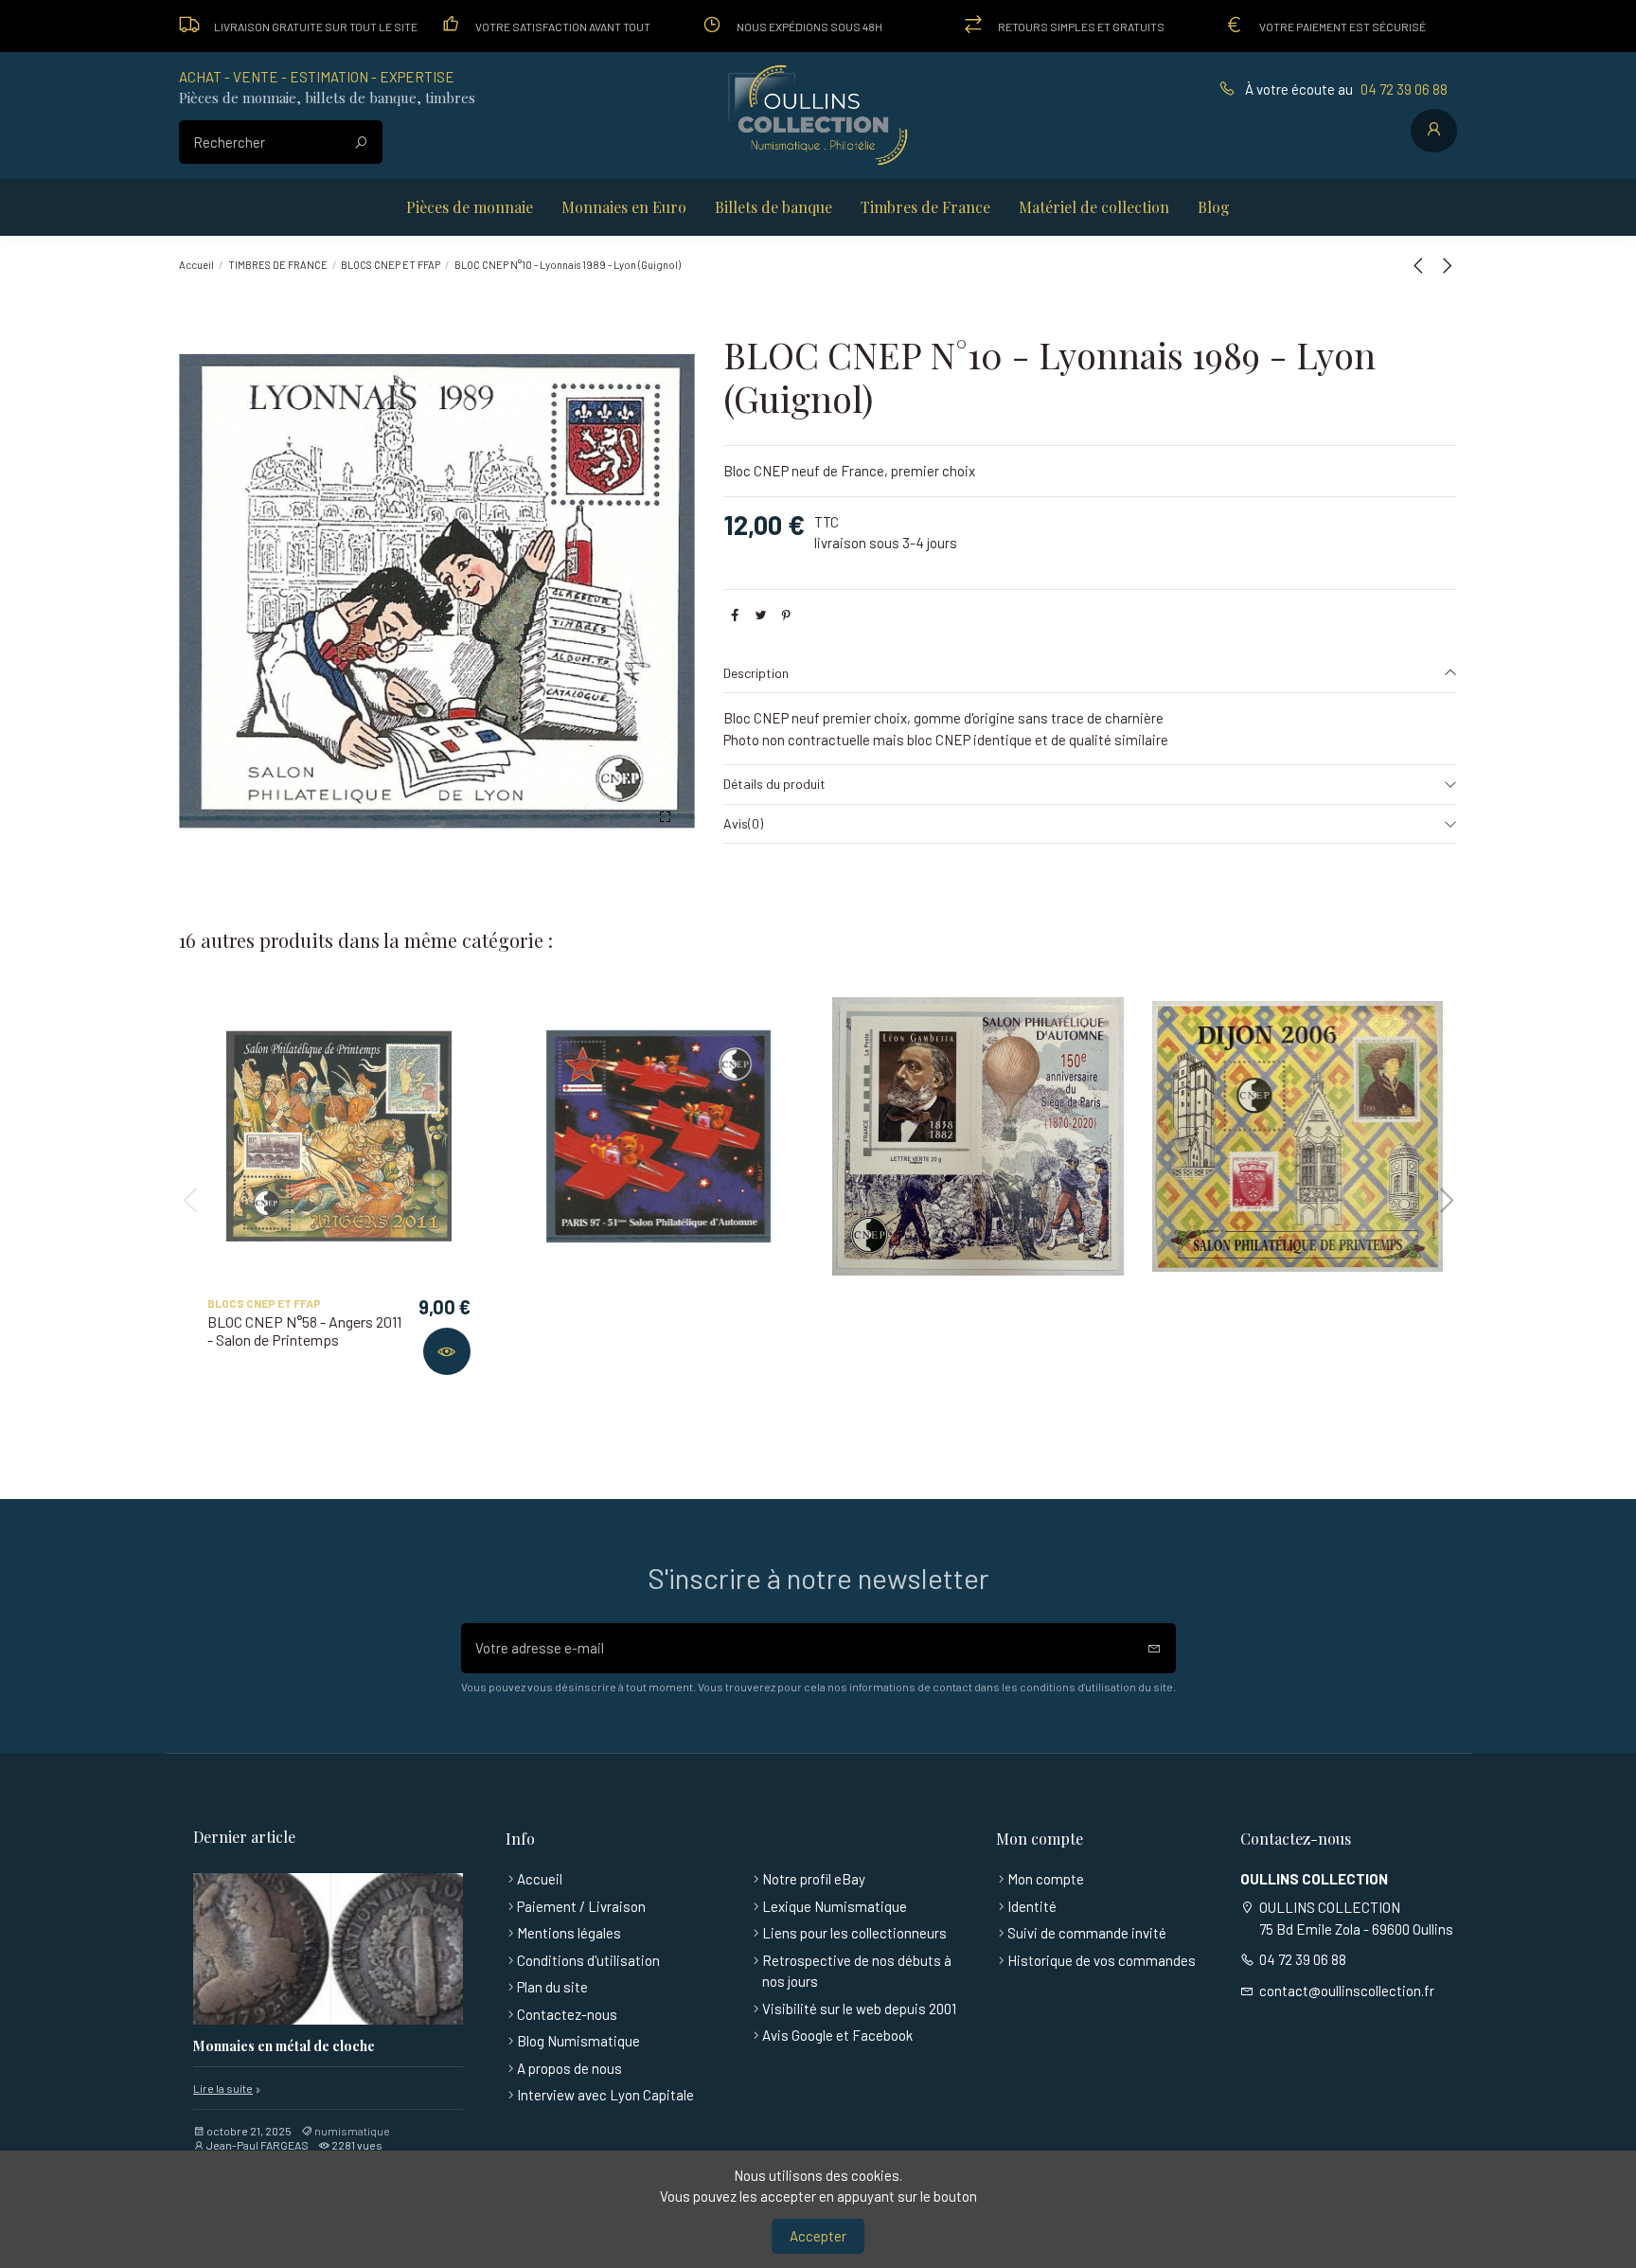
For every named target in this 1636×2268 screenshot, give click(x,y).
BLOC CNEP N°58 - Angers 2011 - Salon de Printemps (304, 1330)
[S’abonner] (1155, 1648)
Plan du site (552, 1987)
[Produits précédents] (1422, 265)
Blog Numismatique (578, 2041)
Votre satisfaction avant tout (563, 27)
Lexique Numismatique (835, 1906)
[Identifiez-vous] (1434, 131)
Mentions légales (569, 1933)
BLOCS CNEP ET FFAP (264, 1303)
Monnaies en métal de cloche (284, 2047)
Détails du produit (774, 784)
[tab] (1090, 674)
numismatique (352, 2131)
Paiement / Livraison (581, 1906)
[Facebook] (735, 615)
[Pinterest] (786, 615)
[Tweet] (761, 615)
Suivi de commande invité (1087, 1933)
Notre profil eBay (814, 1879)
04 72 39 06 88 (1404, 89)
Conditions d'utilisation (588, 1960)
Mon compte (1046, 1879)
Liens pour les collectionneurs (854, 1933)
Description (756, 673)
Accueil (540, 1879)
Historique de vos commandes (1102, 1960)
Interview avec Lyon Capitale (605, 2095)
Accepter (818, 2236)
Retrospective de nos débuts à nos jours (857, 1971)
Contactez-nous (567, 2014)
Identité (1032, 1906)
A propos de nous (569, 2068)
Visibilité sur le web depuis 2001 (859, 2009)
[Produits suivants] (1446, 265)
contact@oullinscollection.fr (1347, 1991)
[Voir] (447, 1351)
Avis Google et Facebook (837, 2035)
